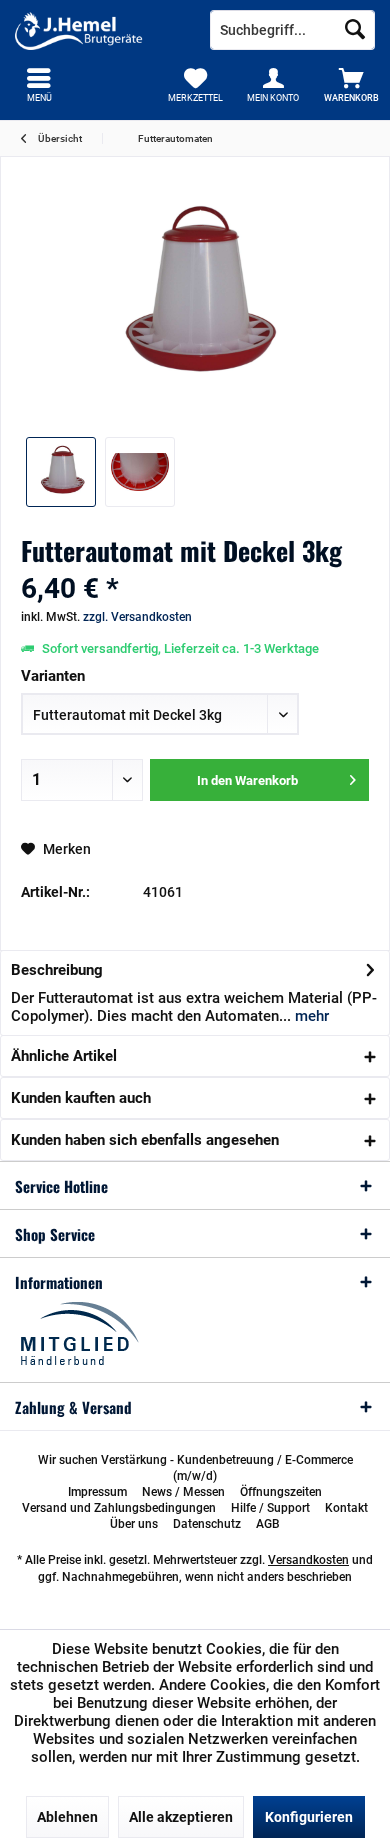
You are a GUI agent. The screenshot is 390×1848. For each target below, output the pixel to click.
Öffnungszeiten (281, 1492)
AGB (268, 1524)
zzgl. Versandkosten (137, 617)
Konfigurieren (309, 1817)
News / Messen (183, 1492)
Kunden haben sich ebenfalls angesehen (145, 1140)
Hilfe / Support (270, 1508)
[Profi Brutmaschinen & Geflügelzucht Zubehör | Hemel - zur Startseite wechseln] (97, 30)
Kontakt (346, 1508)
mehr (310, 1016)
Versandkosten (308, 1560)
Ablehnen (67, 1817)
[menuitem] (351, 85)
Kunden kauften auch (81, 1098)
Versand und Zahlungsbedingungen (119, 1508)
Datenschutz (207, 1524)
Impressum (97, 1492)
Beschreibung (57, 970)
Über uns (134, 1524)
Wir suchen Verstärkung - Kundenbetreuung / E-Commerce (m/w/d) (195, 1468)
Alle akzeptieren (181, 1817)
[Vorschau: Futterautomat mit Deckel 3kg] (61, 472)
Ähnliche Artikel (64, 1056)
